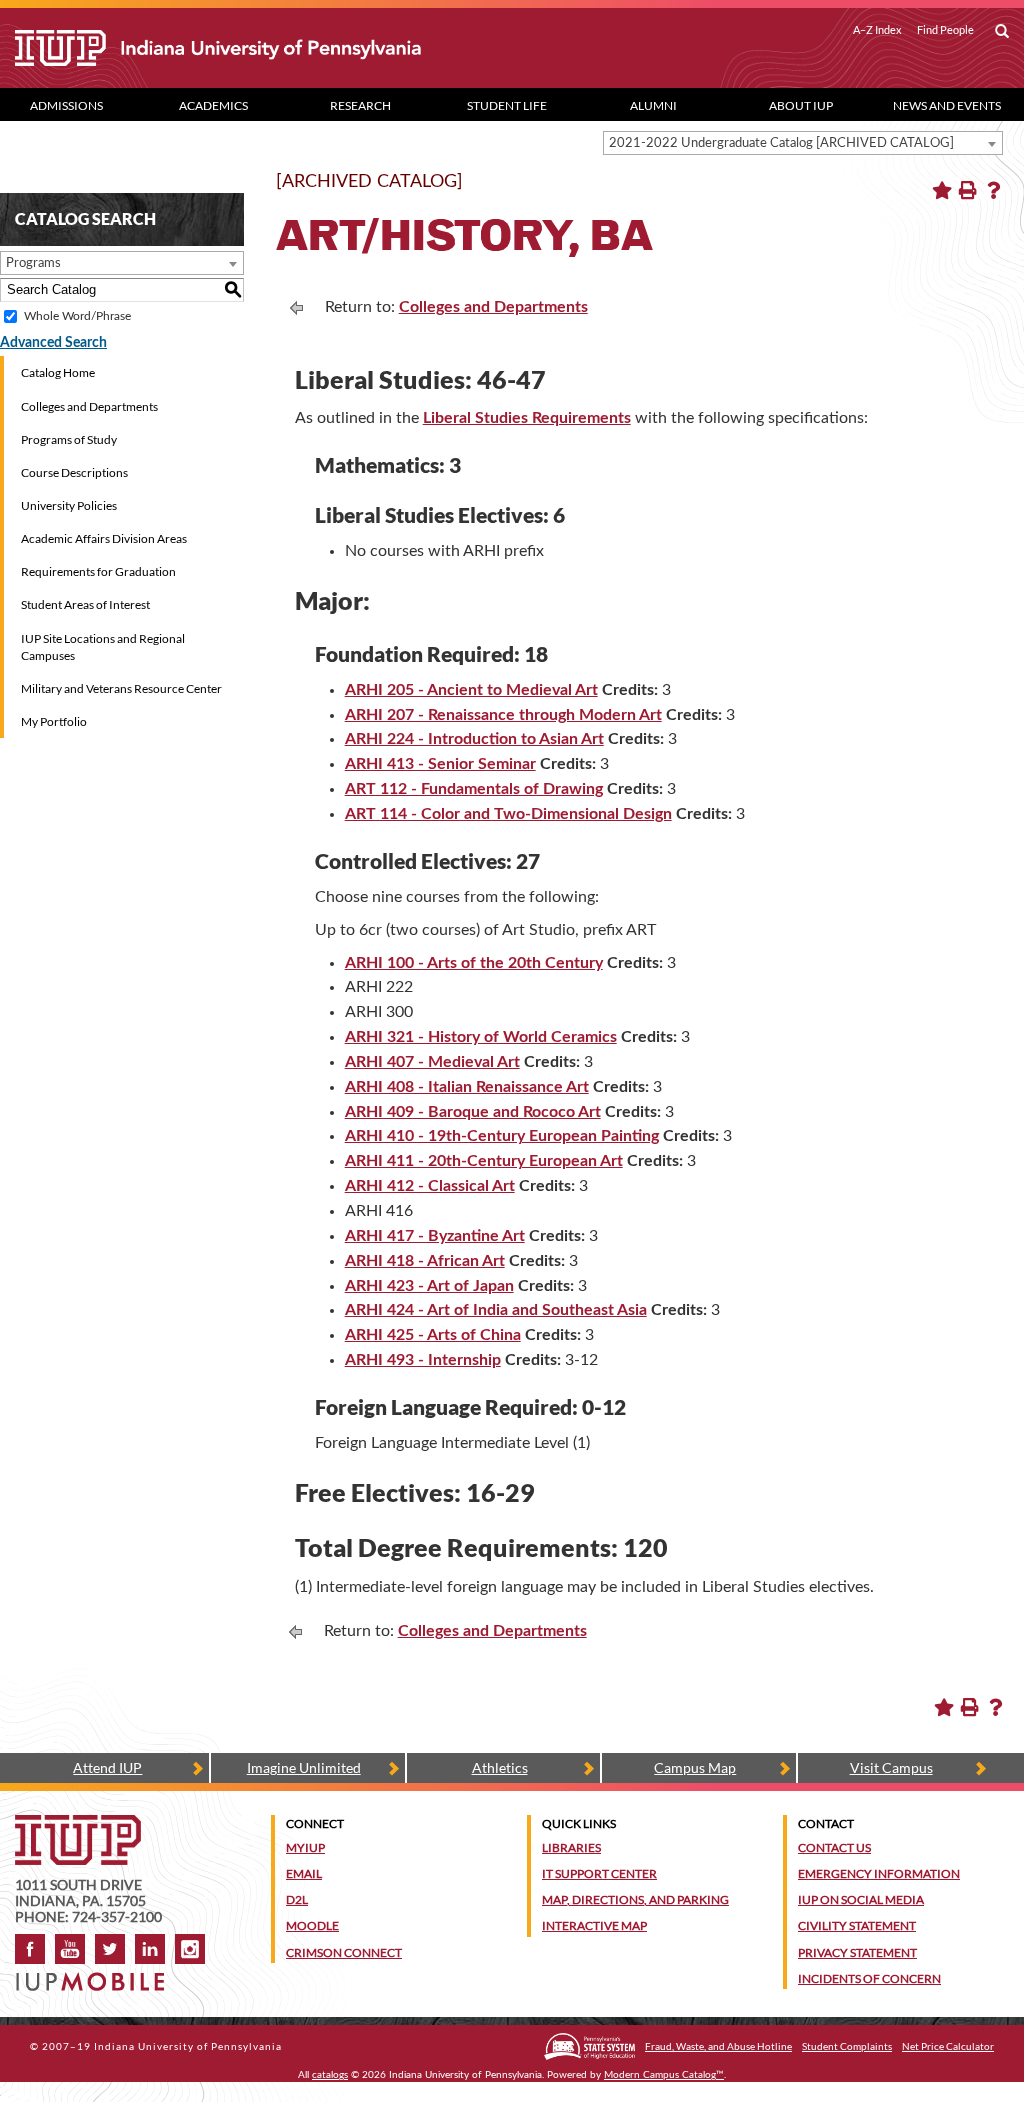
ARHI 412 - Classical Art (430, 1186)
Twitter (110, 1949)
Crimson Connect (344, 1952)
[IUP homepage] (78, 1824)
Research (360, 105)
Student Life (507, 105)
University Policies (69, 505)
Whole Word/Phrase (77, 316)
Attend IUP (107, 1767)
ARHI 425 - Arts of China (433, 1335)
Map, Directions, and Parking (635, 1899)
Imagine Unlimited (304, 1767)
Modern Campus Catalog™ (664, 2075)
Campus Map (695, 1767)
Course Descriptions (74, 472)
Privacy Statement (857, 1952)
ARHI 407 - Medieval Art (432, 1062)
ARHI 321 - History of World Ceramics (481, 1037)
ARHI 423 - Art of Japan (429, 1286)
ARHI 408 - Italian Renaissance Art (467, 1087)
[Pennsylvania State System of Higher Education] (589, 2046)
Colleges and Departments (89, 406)
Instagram (190, 1949)
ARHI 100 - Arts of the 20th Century (474, 963)
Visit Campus (891, 1767)
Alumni (653, 105)
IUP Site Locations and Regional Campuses (103, 647)
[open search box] (1002, 32)
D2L (297, 1899)
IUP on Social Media (861, 1899)
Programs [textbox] (33, 263)
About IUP (801, 105)
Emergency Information (879, 1873)
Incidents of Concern (869, 1978)
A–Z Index (877, 30)
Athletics (500, 1767)
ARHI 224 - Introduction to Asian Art (474, 739)
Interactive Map (594, 1925)
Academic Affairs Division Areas (104, 538)
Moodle (312, 1925)
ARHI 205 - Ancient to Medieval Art (471, 690)
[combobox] (803, 143)
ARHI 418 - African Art (425, 1261)
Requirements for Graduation (98, 571)
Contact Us (834, 1847)
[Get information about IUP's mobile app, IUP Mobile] (95, 1975)
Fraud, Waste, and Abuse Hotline (718, 2046)
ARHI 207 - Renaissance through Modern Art (503, 715)
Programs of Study (69, 439)
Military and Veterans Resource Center (121, 688)
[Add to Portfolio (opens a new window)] (942, 190)
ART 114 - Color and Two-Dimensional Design (508, 814)
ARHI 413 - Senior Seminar (440, 764)
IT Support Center (599, 1873)
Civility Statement (857, 1925)
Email (304, 1873)
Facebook (30, 1949)
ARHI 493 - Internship (423, 1360)
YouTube (70, 1949)
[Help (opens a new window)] (994, 190)
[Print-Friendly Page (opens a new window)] (968, 190)
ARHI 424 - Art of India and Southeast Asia (496, 1310)
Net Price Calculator (948, 2046)
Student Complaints (847, 2046)
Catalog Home (58, 372)
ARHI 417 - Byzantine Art (435, 1236)
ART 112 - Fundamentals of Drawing (474, 789)
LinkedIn (150, 1949)
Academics (213, 105)
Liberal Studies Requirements (527, 418)
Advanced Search (53, 343)
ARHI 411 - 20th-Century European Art (484, 1161)
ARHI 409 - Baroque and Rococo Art (473, 1112)
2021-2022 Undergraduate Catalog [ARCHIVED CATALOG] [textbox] (781, 143)
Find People (945, 30)
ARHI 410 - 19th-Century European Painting (502, 1136)
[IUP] (252, 48)
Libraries (571, 1847)
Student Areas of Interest (85, 604)
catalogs (330, 2075)
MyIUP (305, 1847)
